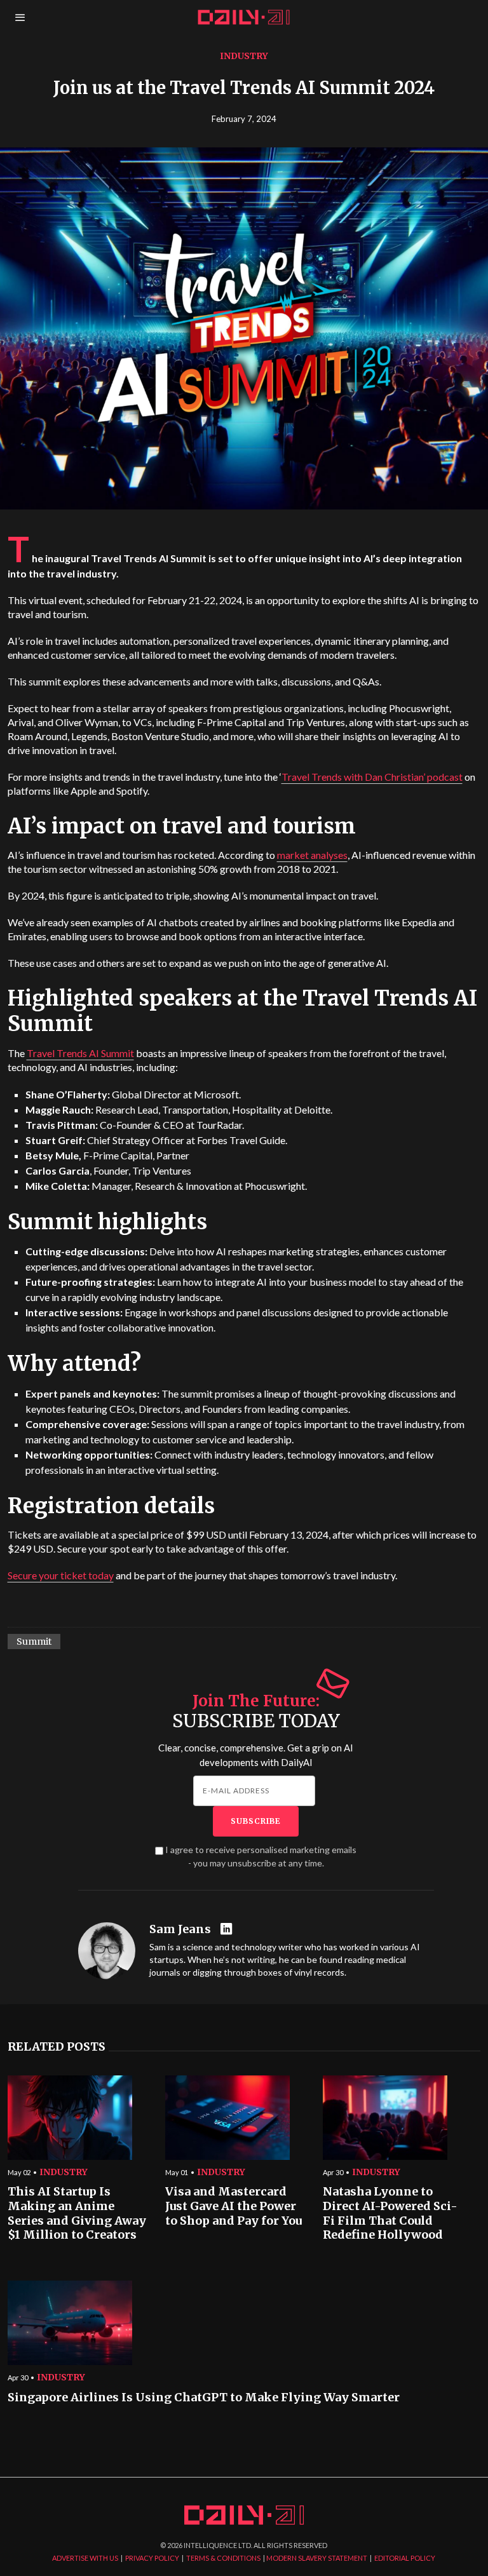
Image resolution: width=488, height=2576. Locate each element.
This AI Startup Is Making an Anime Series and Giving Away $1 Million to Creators (77, 2213)
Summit (34, 1642)
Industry (244, 56)
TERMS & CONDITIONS (223, 2558)
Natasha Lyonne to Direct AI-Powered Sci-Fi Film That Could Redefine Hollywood (390, 2213)
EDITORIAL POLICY (405, 2558)
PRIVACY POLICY (152, 2558)
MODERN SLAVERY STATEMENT (317, 2558)
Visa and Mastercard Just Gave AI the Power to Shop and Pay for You (234, 2206)
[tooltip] (228, 1930)
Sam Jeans (180, 1929)
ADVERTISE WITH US (85, 2558)
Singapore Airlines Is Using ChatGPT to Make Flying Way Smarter (204, 2397)
